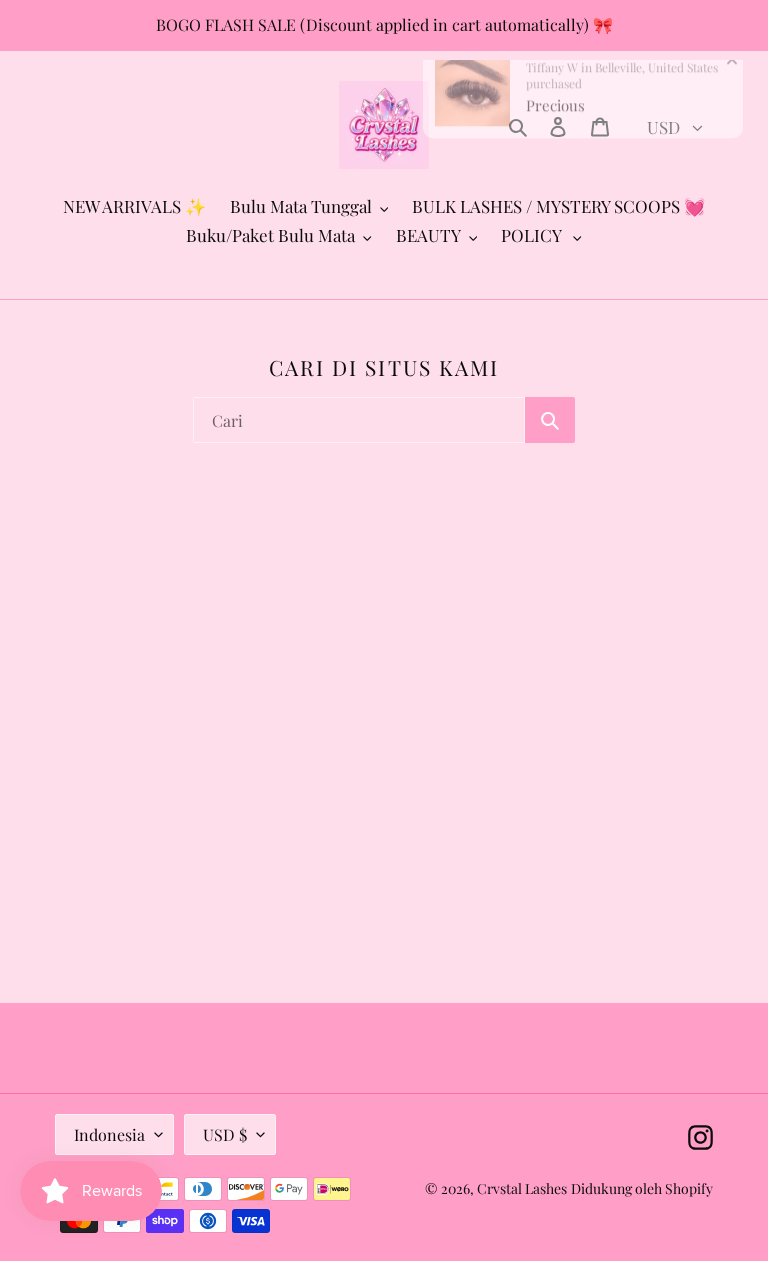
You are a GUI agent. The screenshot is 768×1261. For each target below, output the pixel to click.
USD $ (225, 1134)
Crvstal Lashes (522, 1188)
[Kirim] (550, 420)
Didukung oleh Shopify (642, 1188)
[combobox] (359, 420)
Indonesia (109, 1134)
